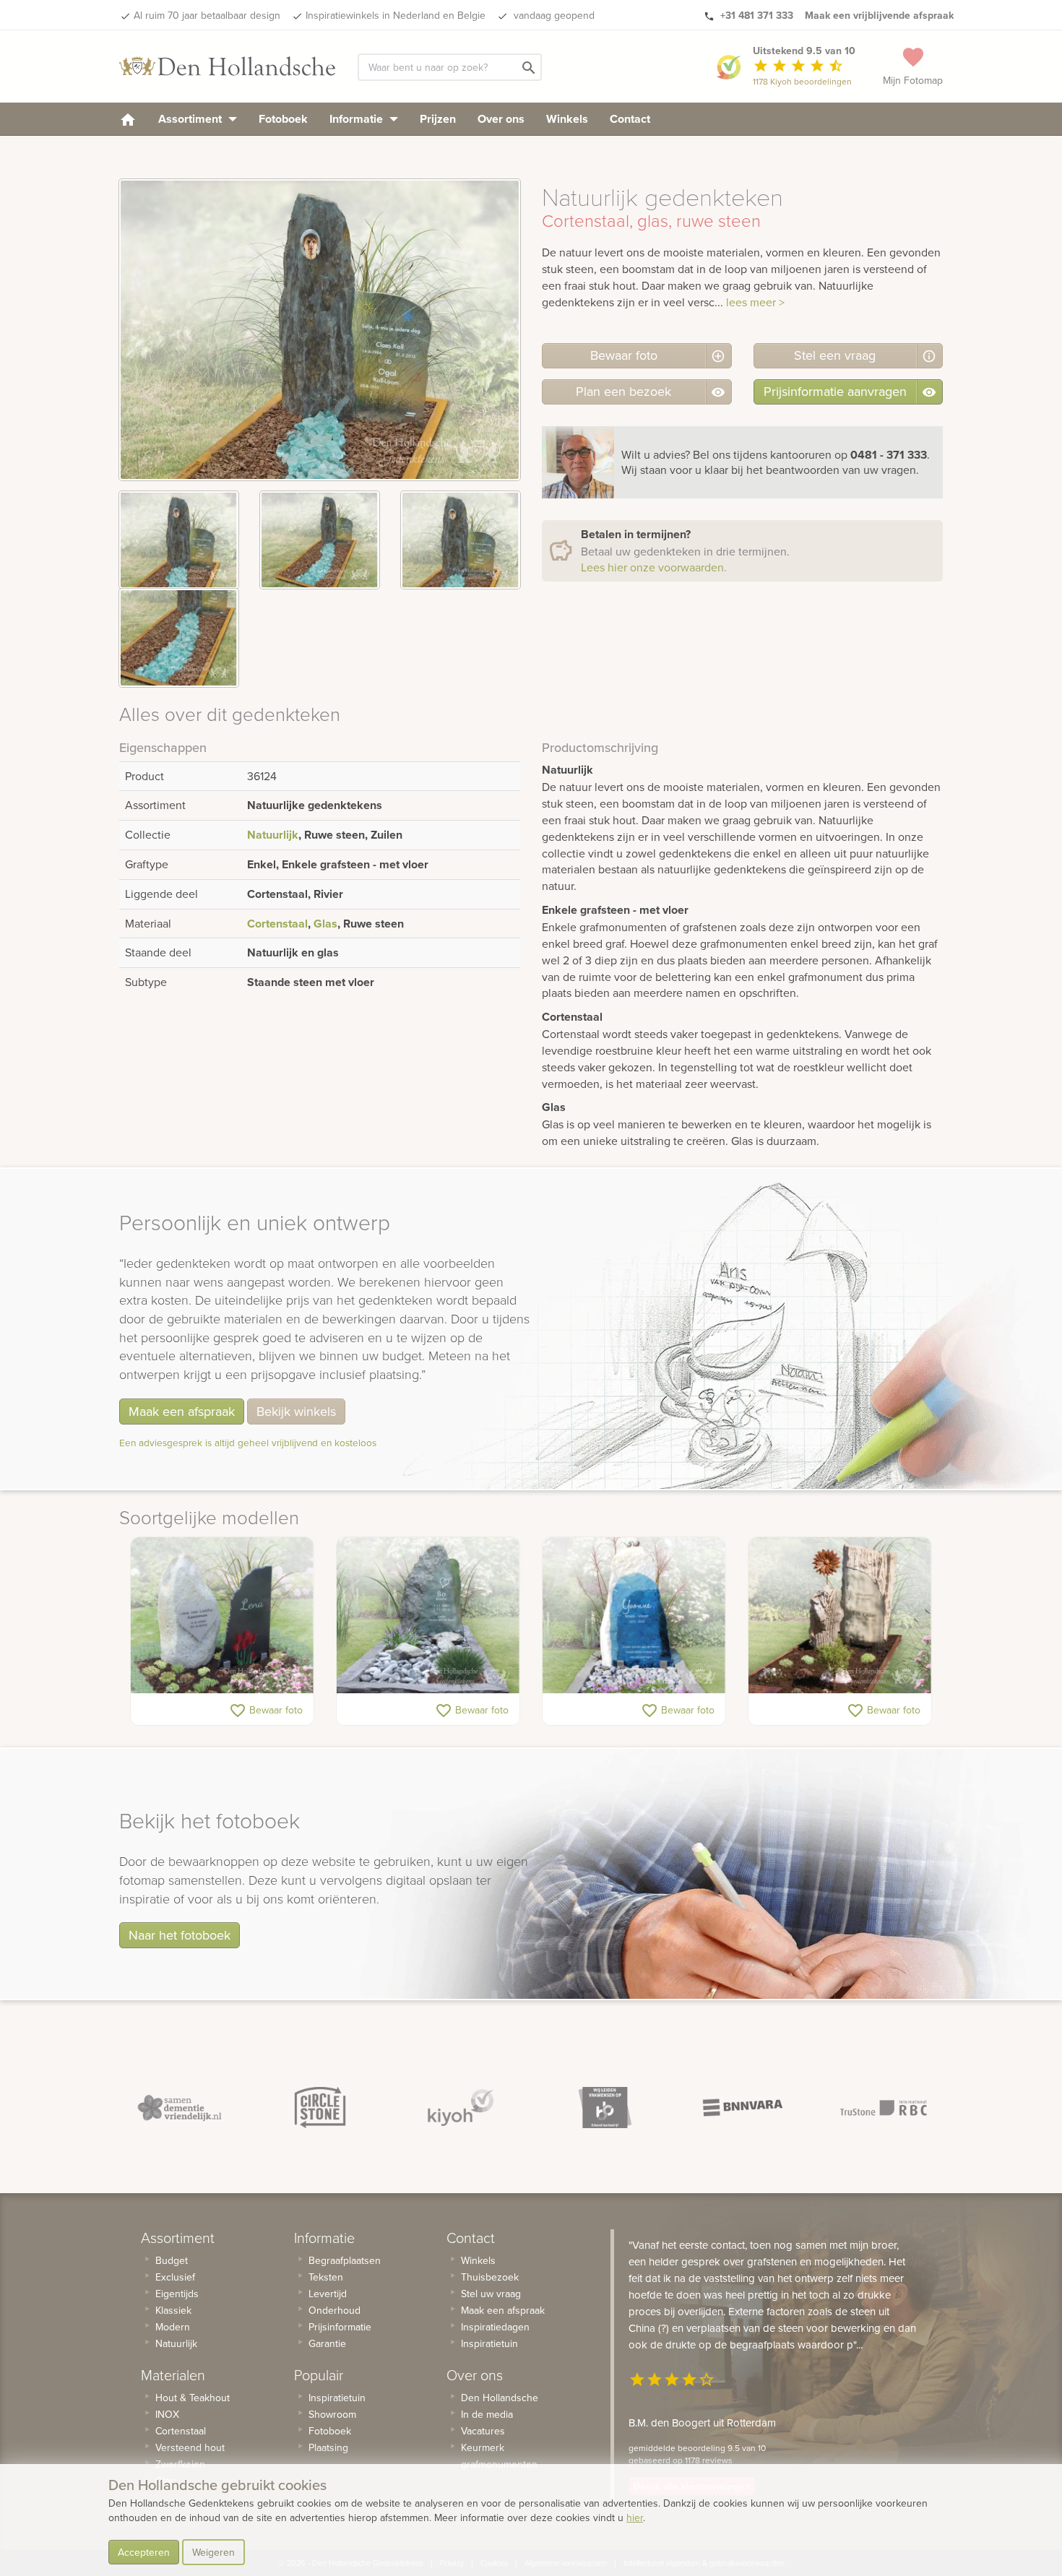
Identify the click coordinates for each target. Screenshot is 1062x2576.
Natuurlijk (273, 835)
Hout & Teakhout (193, 2398)
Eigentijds (177, 2294)
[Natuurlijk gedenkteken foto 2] (320, 540)
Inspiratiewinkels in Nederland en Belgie (396, 15)
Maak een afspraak (182, 1411)
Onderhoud (334, 2310)
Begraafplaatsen (345, 2260)
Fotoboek (283, 119)
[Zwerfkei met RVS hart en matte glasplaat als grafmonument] (222, 1615)
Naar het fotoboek (180, 1935)
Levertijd (328, 2294)
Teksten (326, 2277)
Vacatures (483, 2431)
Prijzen (438, 119)
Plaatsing (328, 2447)
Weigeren (213, 2552)
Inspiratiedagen (495, 2327)
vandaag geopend (553, 15)
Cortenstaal (277, 924)
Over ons (501, 119)
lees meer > (755, 302)
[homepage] (128, 119)
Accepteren (144, 2552)
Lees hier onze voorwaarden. (654, 567)
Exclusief (175, 2277)
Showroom (332, 2414)
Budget (172, 2260)
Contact (630, 119)
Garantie (327, 2343)
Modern (173, 2327)
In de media (487, 2414)
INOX (167, 2414)
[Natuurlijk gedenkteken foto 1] (179, 540)
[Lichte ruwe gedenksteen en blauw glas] (634, 1615)
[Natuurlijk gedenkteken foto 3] (461, 540)
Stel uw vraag (491, 2294)
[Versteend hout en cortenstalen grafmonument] (840, 1615)
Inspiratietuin (337, 2398)
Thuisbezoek (490, 2277)
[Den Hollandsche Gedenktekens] (228, 66)
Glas (325, 924)
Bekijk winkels (296, 1411)
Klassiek (173, 2310)
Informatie (358, 119)
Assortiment (191, 119)
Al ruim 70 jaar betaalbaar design (207, 15)
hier (635, 2517)
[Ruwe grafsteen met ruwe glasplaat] (428, 1615)
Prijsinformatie (340, 2327)
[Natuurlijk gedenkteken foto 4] (179, 637)
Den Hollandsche (500, 2398)
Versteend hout (190, 2447)
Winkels (567, 119)
